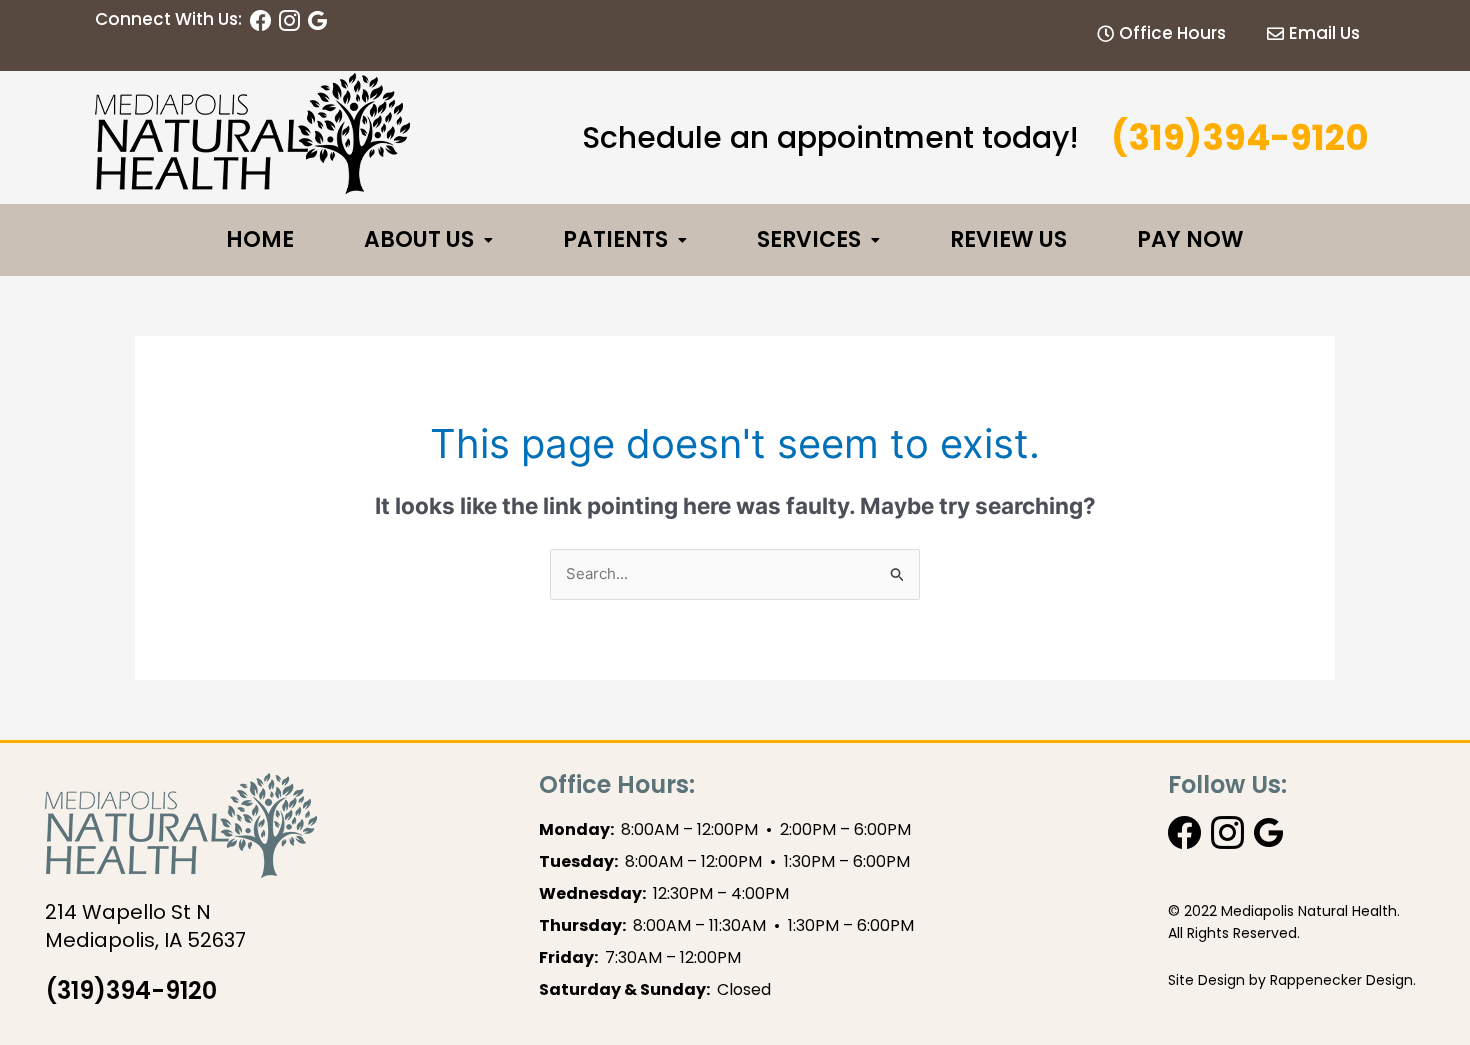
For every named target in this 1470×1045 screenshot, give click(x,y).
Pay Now (1190, 239)
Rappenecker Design (1341, 980)
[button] (428, 240)
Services (809, 239)
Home (260, 239)
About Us (419, 239)
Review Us (1008, 239)
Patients (615, 239)
